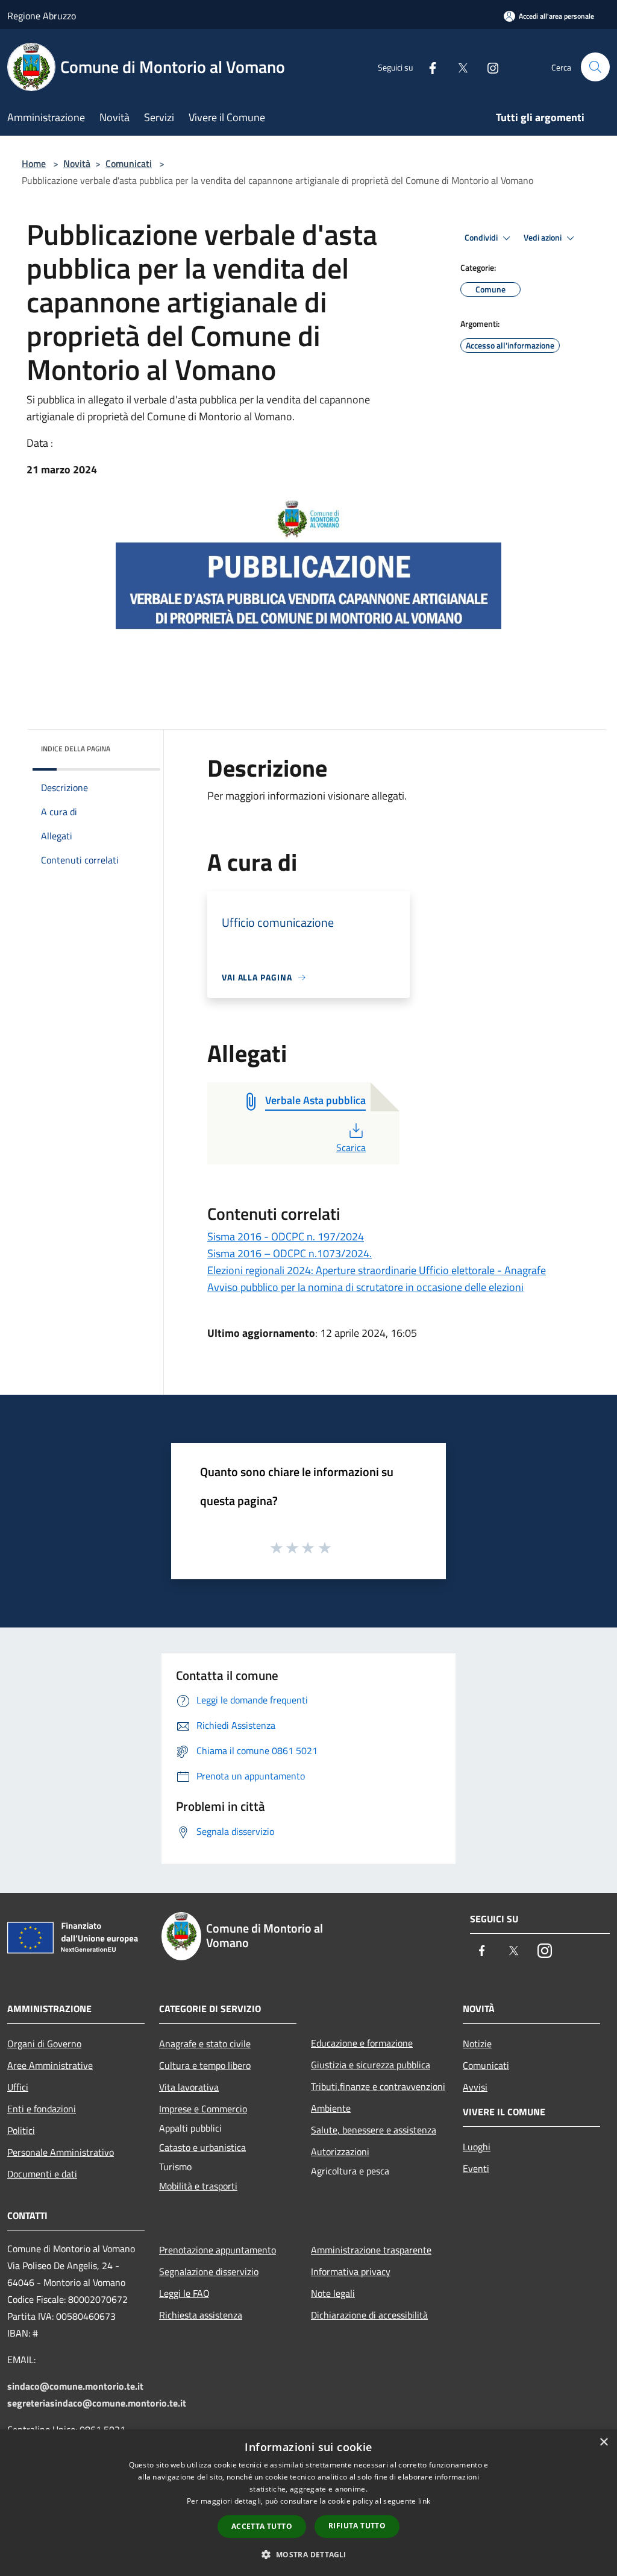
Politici (21, 2130)
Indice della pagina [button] (76, 749)
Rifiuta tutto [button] (357, 2526)
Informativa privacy (351, 2271)
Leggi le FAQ (184, 2293)
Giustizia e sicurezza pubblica (371, 2065)
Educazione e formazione (362, 2043)
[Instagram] (488, 67)
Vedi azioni (543, 238)
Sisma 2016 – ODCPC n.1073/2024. (290, 1253)
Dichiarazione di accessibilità (369, 2315)
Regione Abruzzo (42, 16)
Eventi (476, 2168)
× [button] (603, 2442)
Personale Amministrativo (61, 2152)
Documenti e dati (42, 2174)
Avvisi (475, 2087)
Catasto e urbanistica (202, 2147)
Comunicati (129, 163)
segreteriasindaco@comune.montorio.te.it (97, 2403)
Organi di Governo (44, 2044)
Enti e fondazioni (42, 2109)
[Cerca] (595, 67)
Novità (77, 163)
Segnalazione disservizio (209, 2271)
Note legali (333, 2293)
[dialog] (308, 2503)
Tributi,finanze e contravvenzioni (378, 2086)
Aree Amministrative (50, 2065)
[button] (308, 2554)
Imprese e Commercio (203, 2109)
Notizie (477, 2044)
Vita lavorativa (189, 2087)
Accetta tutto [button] (262, 2526)
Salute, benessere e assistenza (374, 2130)
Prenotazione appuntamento (218, 2250)
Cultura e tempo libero (205, 2065)
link (424, 2501)
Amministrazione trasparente (371, 2250)
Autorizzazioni (340, 2151)
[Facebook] (428, 67)
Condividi (482, 238)
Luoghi (477, 2147)
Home (34, 163)
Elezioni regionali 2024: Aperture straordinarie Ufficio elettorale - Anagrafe (377, 1270)
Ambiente (331, 2108)
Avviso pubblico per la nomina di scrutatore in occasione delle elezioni (365, 1287)
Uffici (18, 2087)
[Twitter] (458, 67)
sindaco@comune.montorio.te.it (75, 2386)
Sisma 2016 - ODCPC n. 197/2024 (286, 1236)
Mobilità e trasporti (198, 2186)
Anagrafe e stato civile (205, 2044)
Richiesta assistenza (201, 2315)
